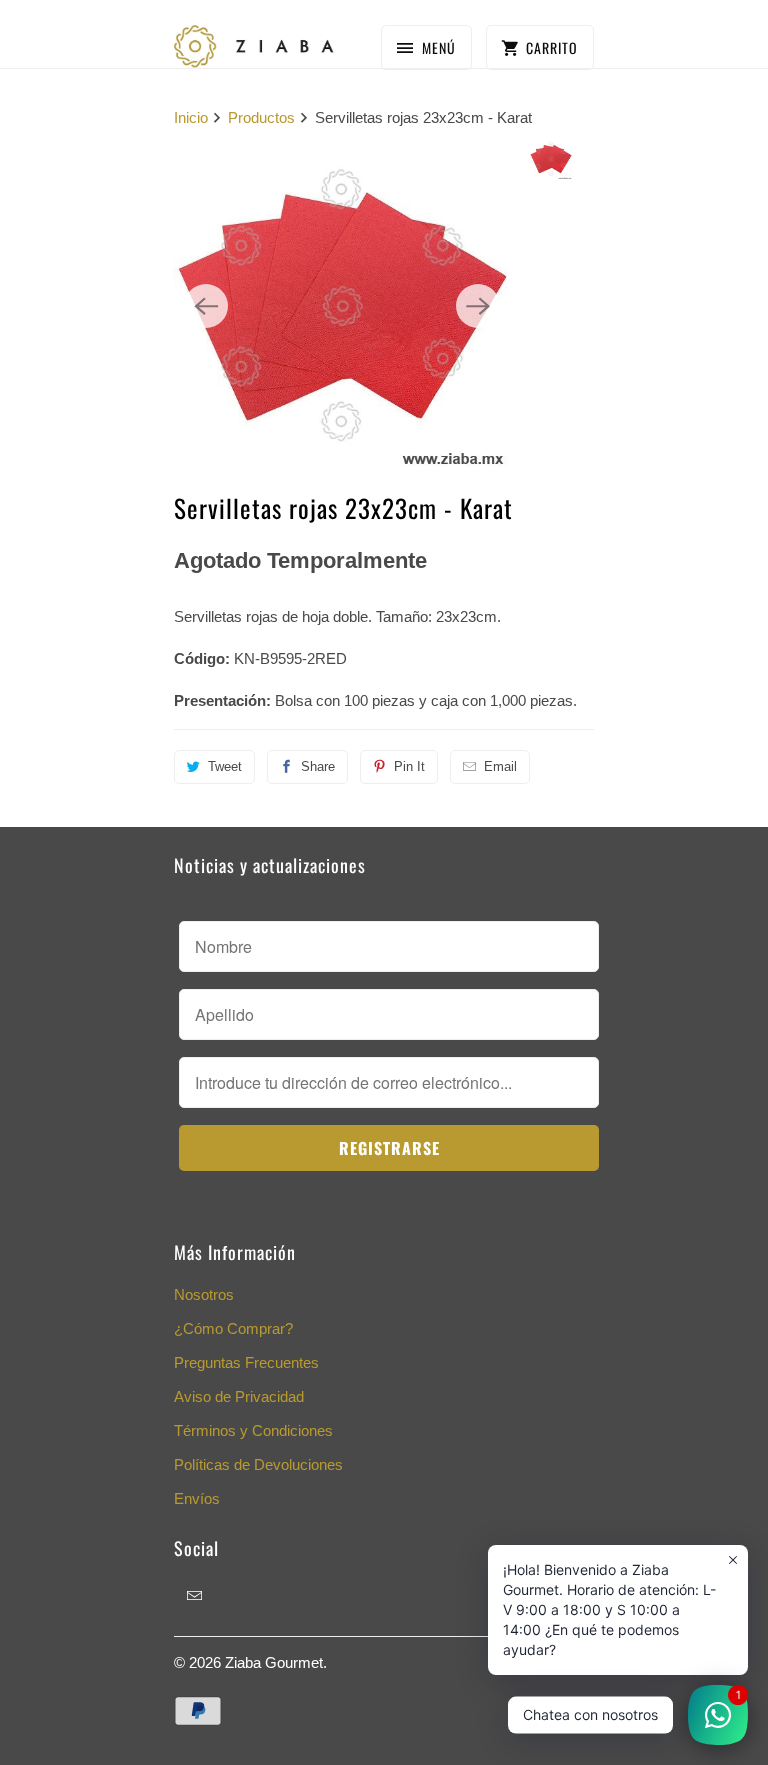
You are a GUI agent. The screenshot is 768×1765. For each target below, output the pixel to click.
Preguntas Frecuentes (246, 1362)
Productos (261, 117)
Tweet (225, 766)
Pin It (409, 766)
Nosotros (204, 1294)
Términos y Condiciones (253, 1430)
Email (500, 766)
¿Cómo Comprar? (233, 1328)
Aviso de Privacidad (239, 1396)
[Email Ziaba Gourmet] (195, 1595)
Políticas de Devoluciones (258, 1464)
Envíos (197, 1498)
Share (318, 766)
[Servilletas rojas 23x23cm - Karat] (342, 306)
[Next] (478, 306)
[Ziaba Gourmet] (254, 41)
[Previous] (206, 306)
